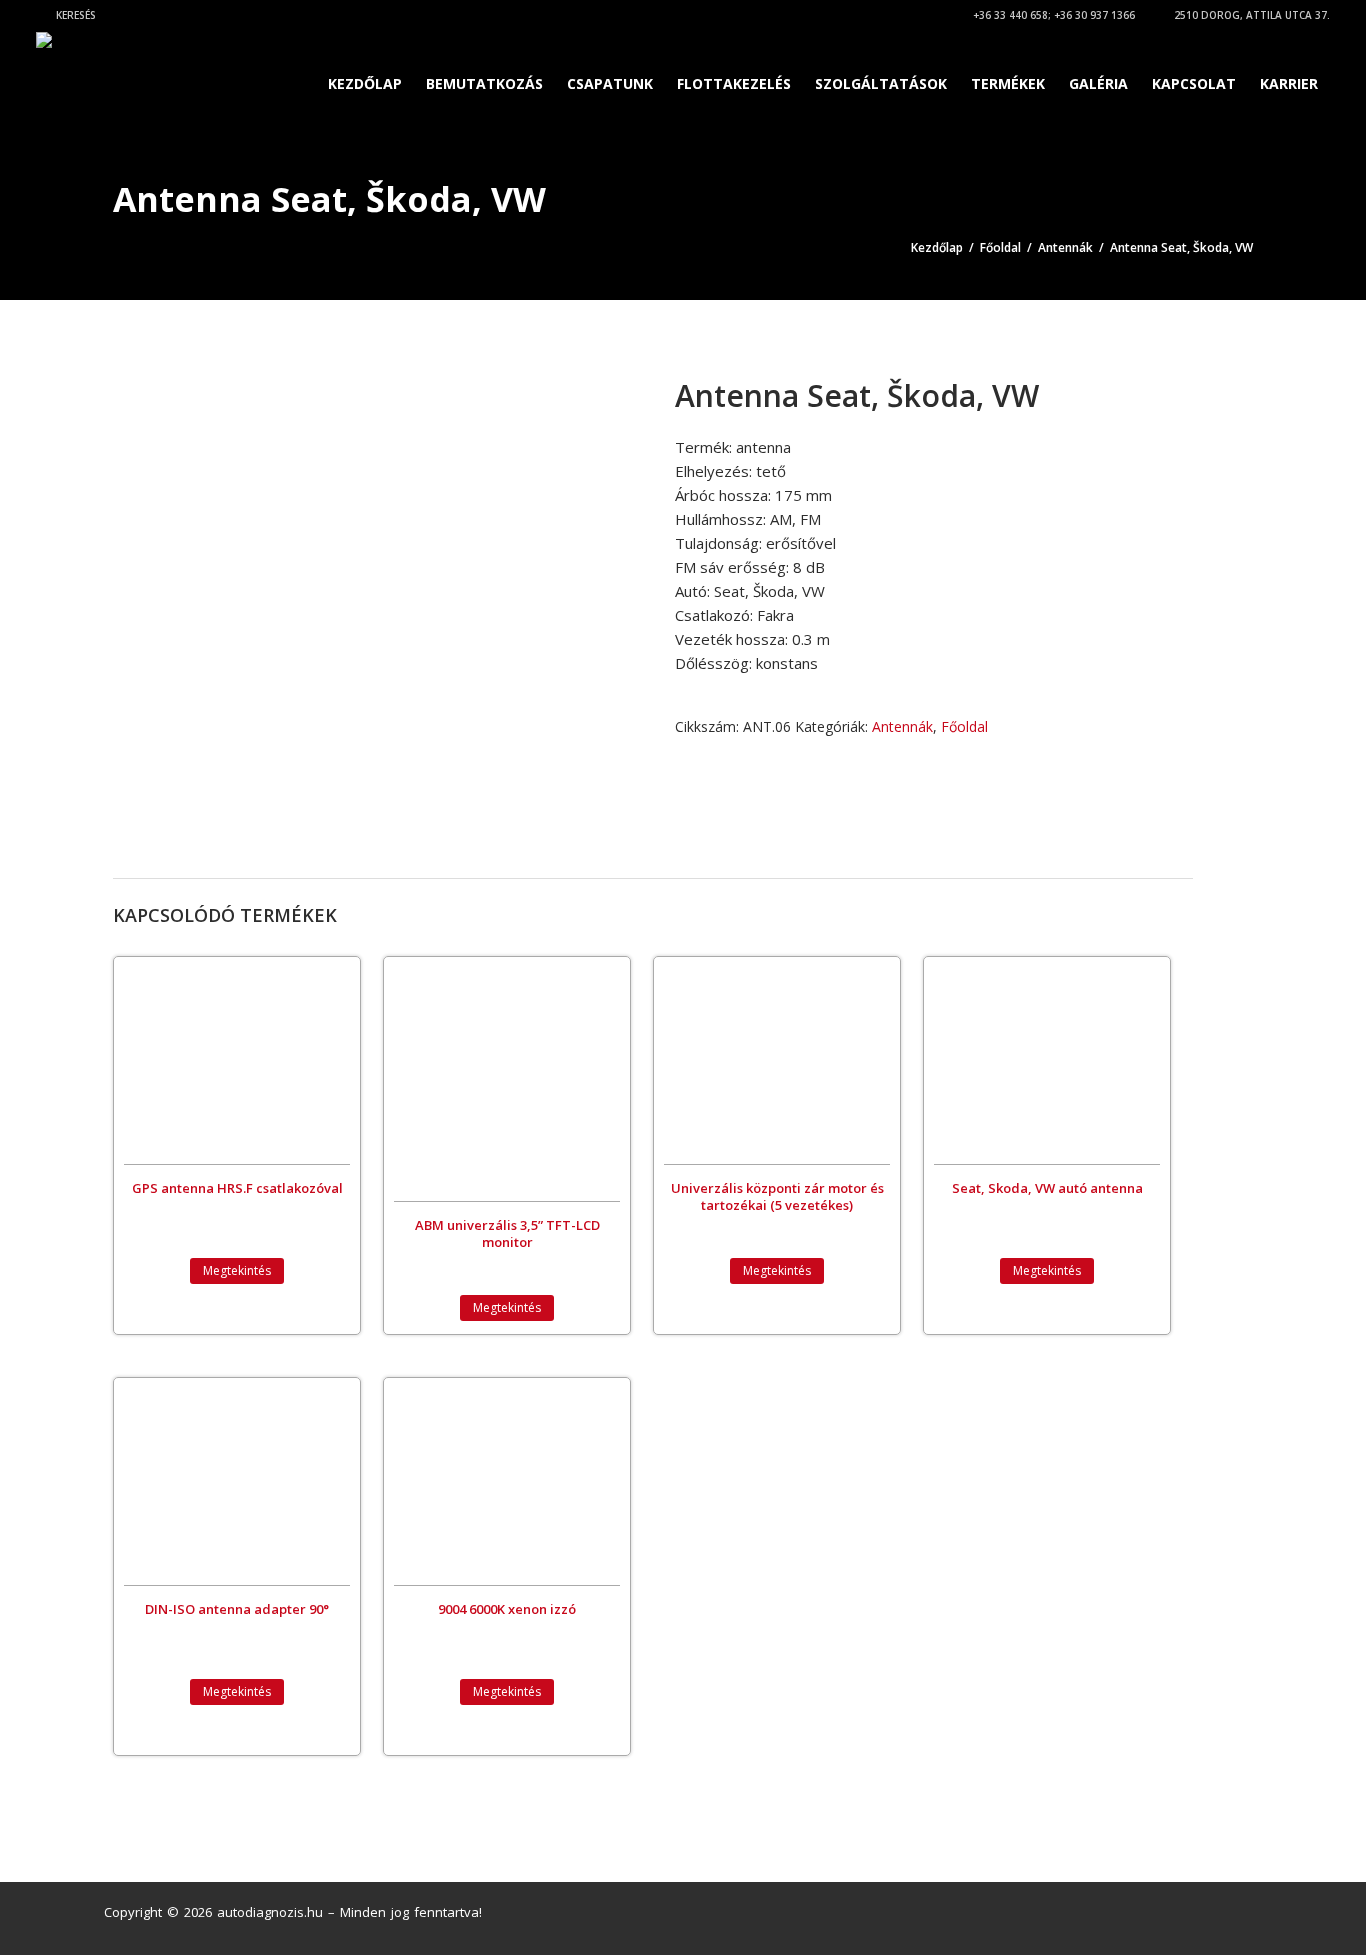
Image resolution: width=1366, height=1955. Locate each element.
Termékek (1008, 83)
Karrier (1289, 83)
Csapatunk (610, 83)
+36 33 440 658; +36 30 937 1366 (1052, 15)
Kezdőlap (365, 83)
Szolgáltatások (881, 83)
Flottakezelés (734, 83)
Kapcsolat (1194, 83)
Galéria (1098, 83)
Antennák (1065, 247)
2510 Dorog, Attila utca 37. (1250, 15)
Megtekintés (237, 1270)
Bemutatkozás (484, 83)
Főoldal (1000, 247)
